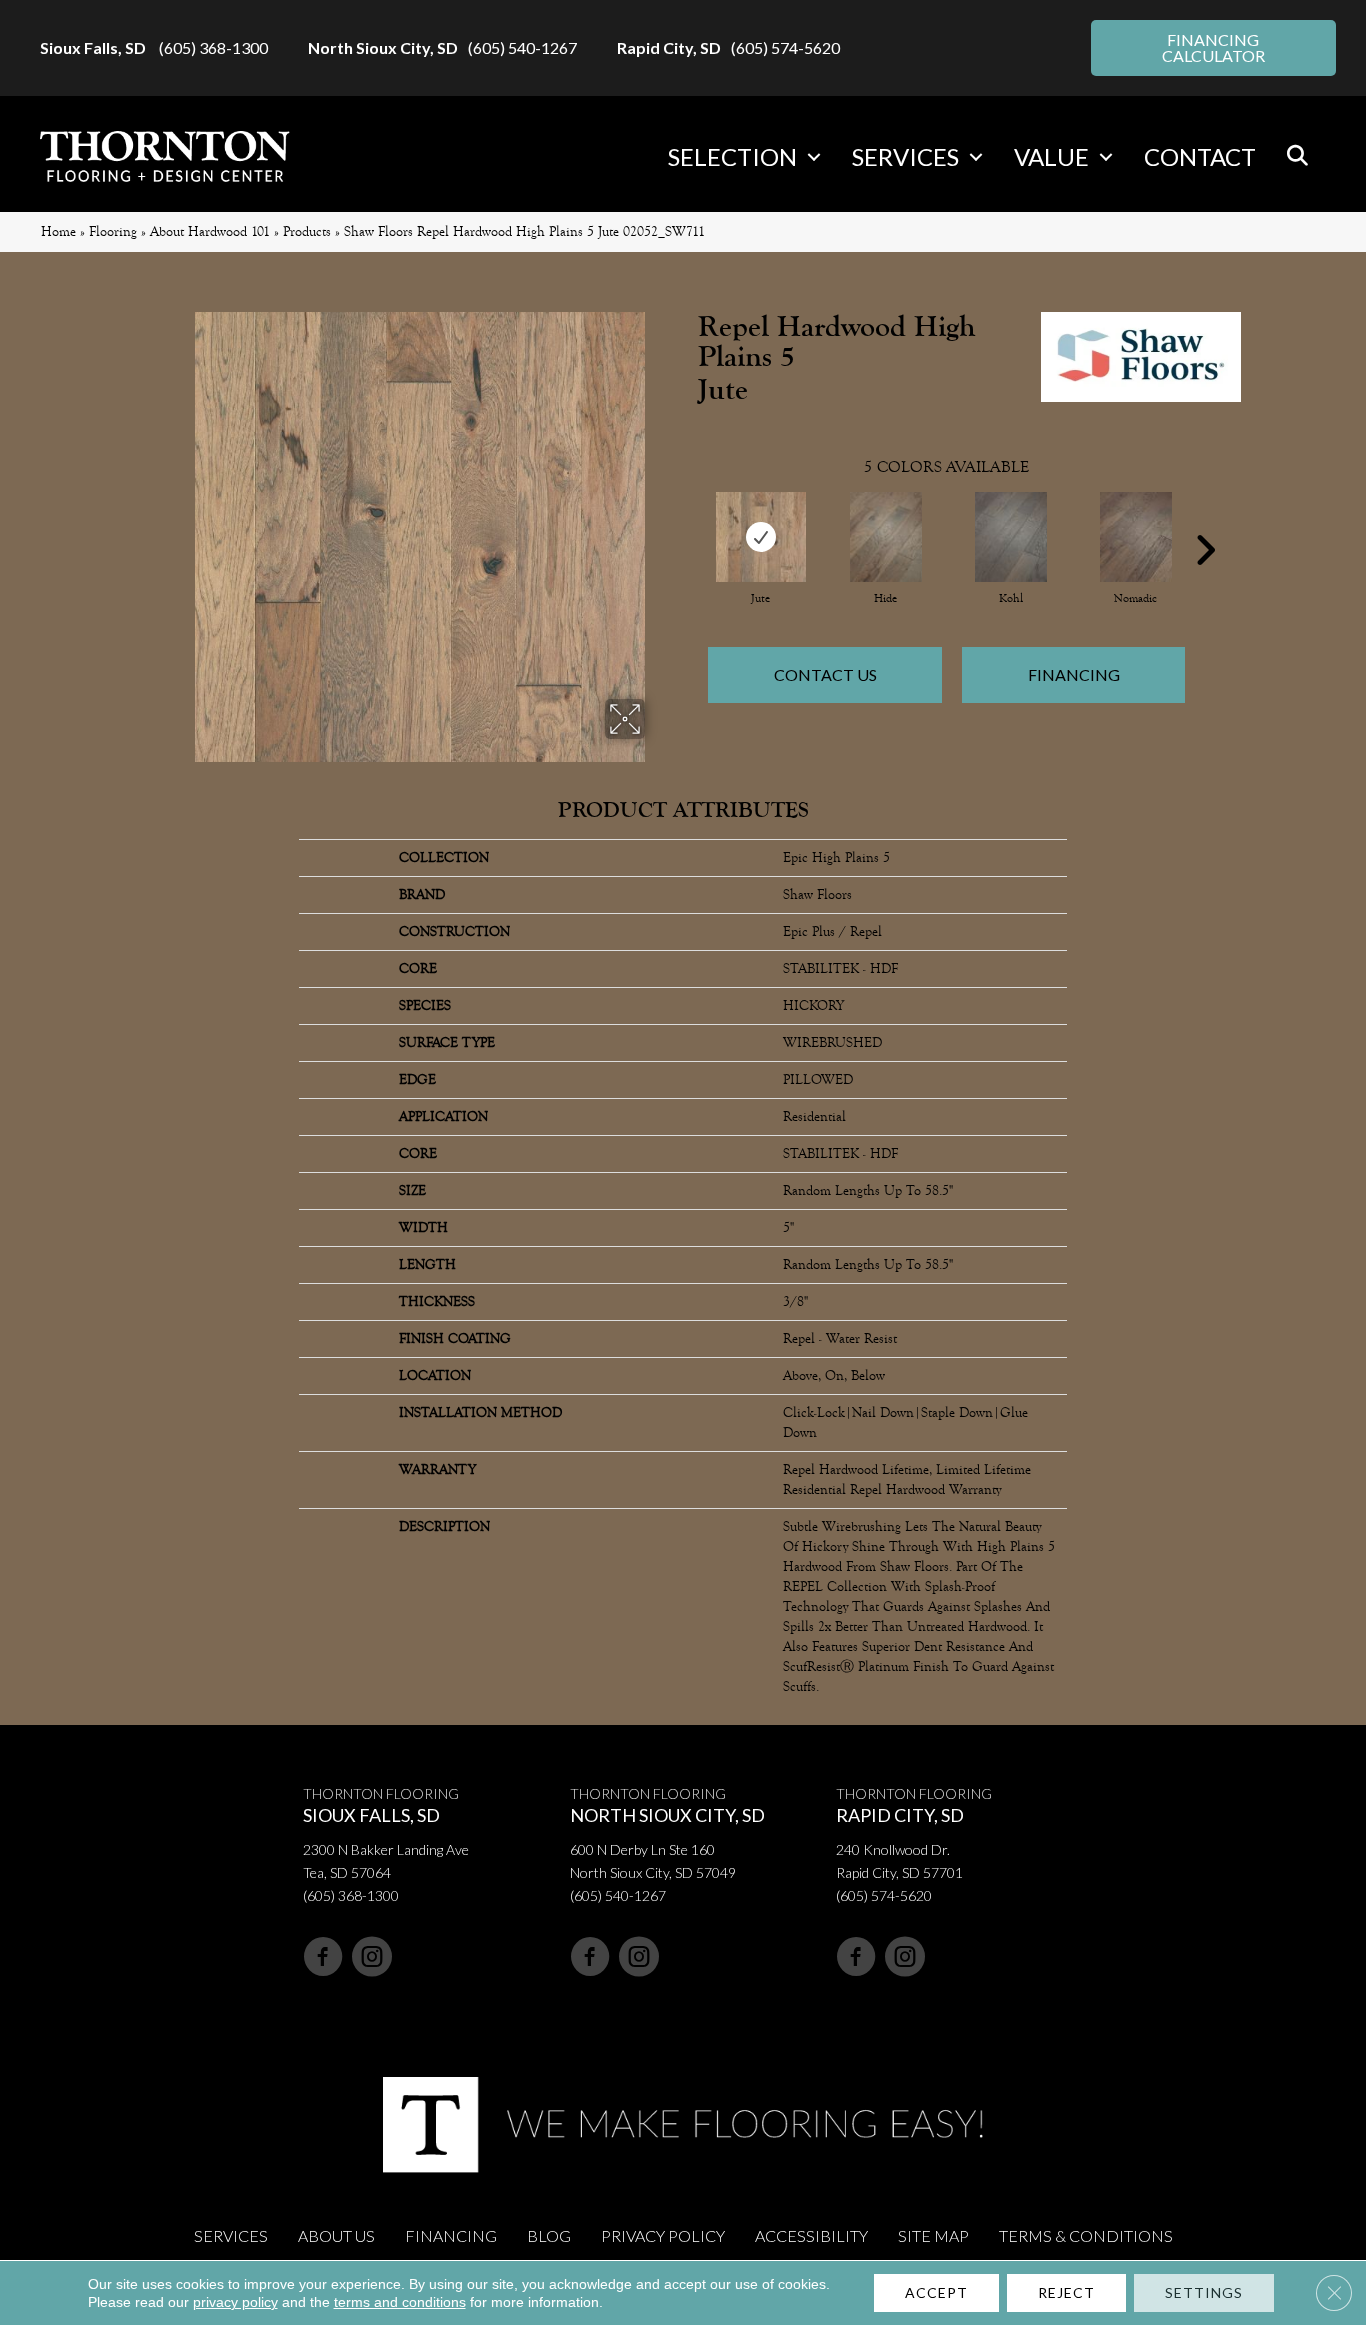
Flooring (113, 231)
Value (1051, 156)
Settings (1204, 2292)
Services (905, 156)
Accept (936, 2292)
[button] (814, 157)
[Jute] (761, 537)
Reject (1066, 2292)
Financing (1074, 674)
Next (1205, 520)
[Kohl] (1011, 537)
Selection (732, 156)
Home (58, 231)
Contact (1200, 156)
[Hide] (886, 537)
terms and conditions (400, 2302)
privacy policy (235, 2302)
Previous (688, 520)
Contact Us (825, 674)
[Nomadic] (1136, 537)
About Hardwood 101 (210, 231)
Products (307, 231)
